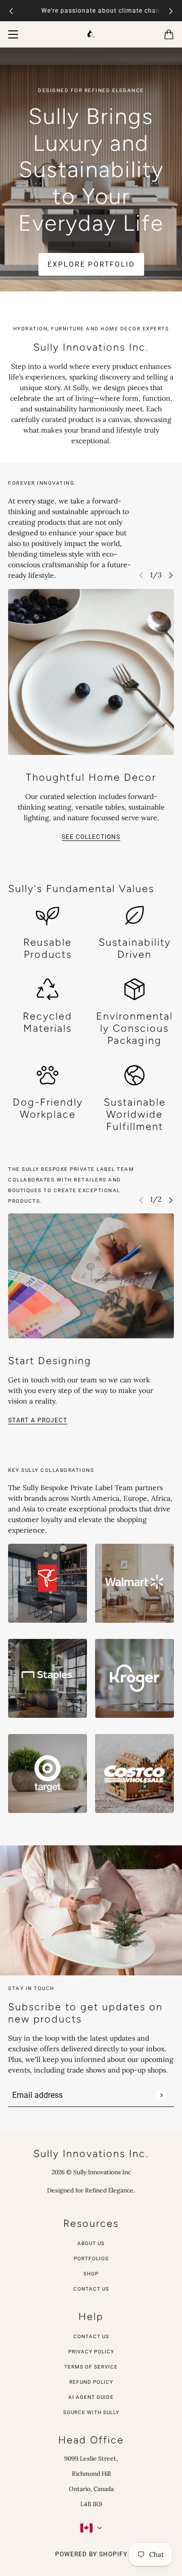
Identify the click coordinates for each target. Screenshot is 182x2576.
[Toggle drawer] (13, 34)
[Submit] (161, 2095)
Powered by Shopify (91, 2554)
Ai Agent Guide (91, 2397)
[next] (171, 11)
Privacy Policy (91, 2352)
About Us (91, 2243)
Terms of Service (91, 2367)
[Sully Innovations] (91, 33)
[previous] (11, 11)
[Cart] (169, 34)
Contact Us (91, 2289)
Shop (91, 2274)
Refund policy (91, 2382)
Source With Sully (91, 2412)
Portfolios (91, 2258)
